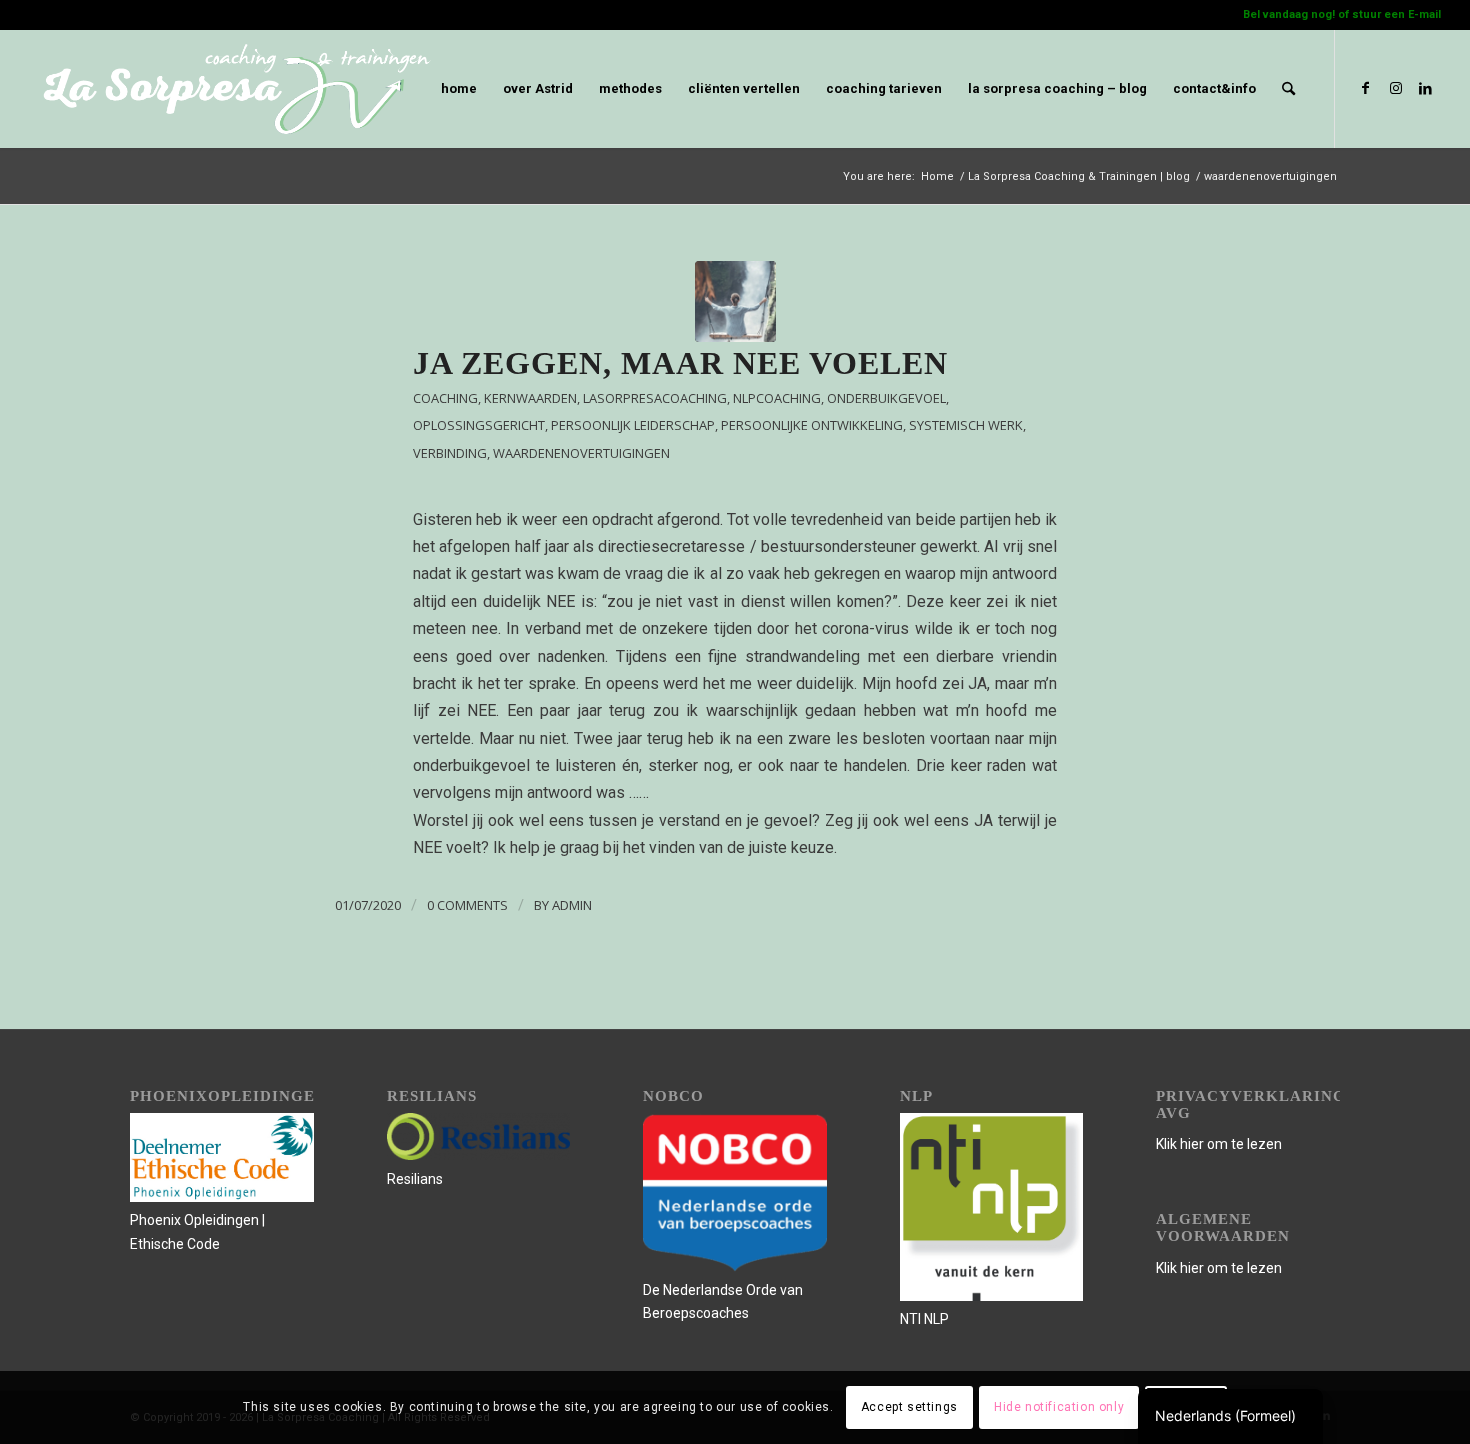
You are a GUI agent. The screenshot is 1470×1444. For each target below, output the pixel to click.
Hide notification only (1059, 1407)
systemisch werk (966, 425)
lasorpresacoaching (655, 398)
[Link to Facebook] (1366, 88)
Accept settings (909, 1407)
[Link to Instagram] (1396, 88)
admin (572, 905)
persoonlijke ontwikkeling (812, 425)
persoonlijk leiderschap (633, 425)
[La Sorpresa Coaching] (735, 301)
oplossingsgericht (479, 425)
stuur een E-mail (1396, 14)
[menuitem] (459, 89)
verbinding (450, 453)
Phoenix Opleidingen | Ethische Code (197, 1231)
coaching (445, 398)
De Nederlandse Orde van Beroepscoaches (723, 1301)
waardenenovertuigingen (581, 453)
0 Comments (467, 905)
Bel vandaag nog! (1289, 14)
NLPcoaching (777, 398)
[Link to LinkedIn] (1426, 88)
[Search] (1288, 89)
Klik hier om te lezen (1219, 1144)
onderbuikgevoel (886, 398)
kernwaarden (530, 398)
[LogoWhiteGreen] (230, 89)
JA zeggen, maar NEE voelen (680, 363)
